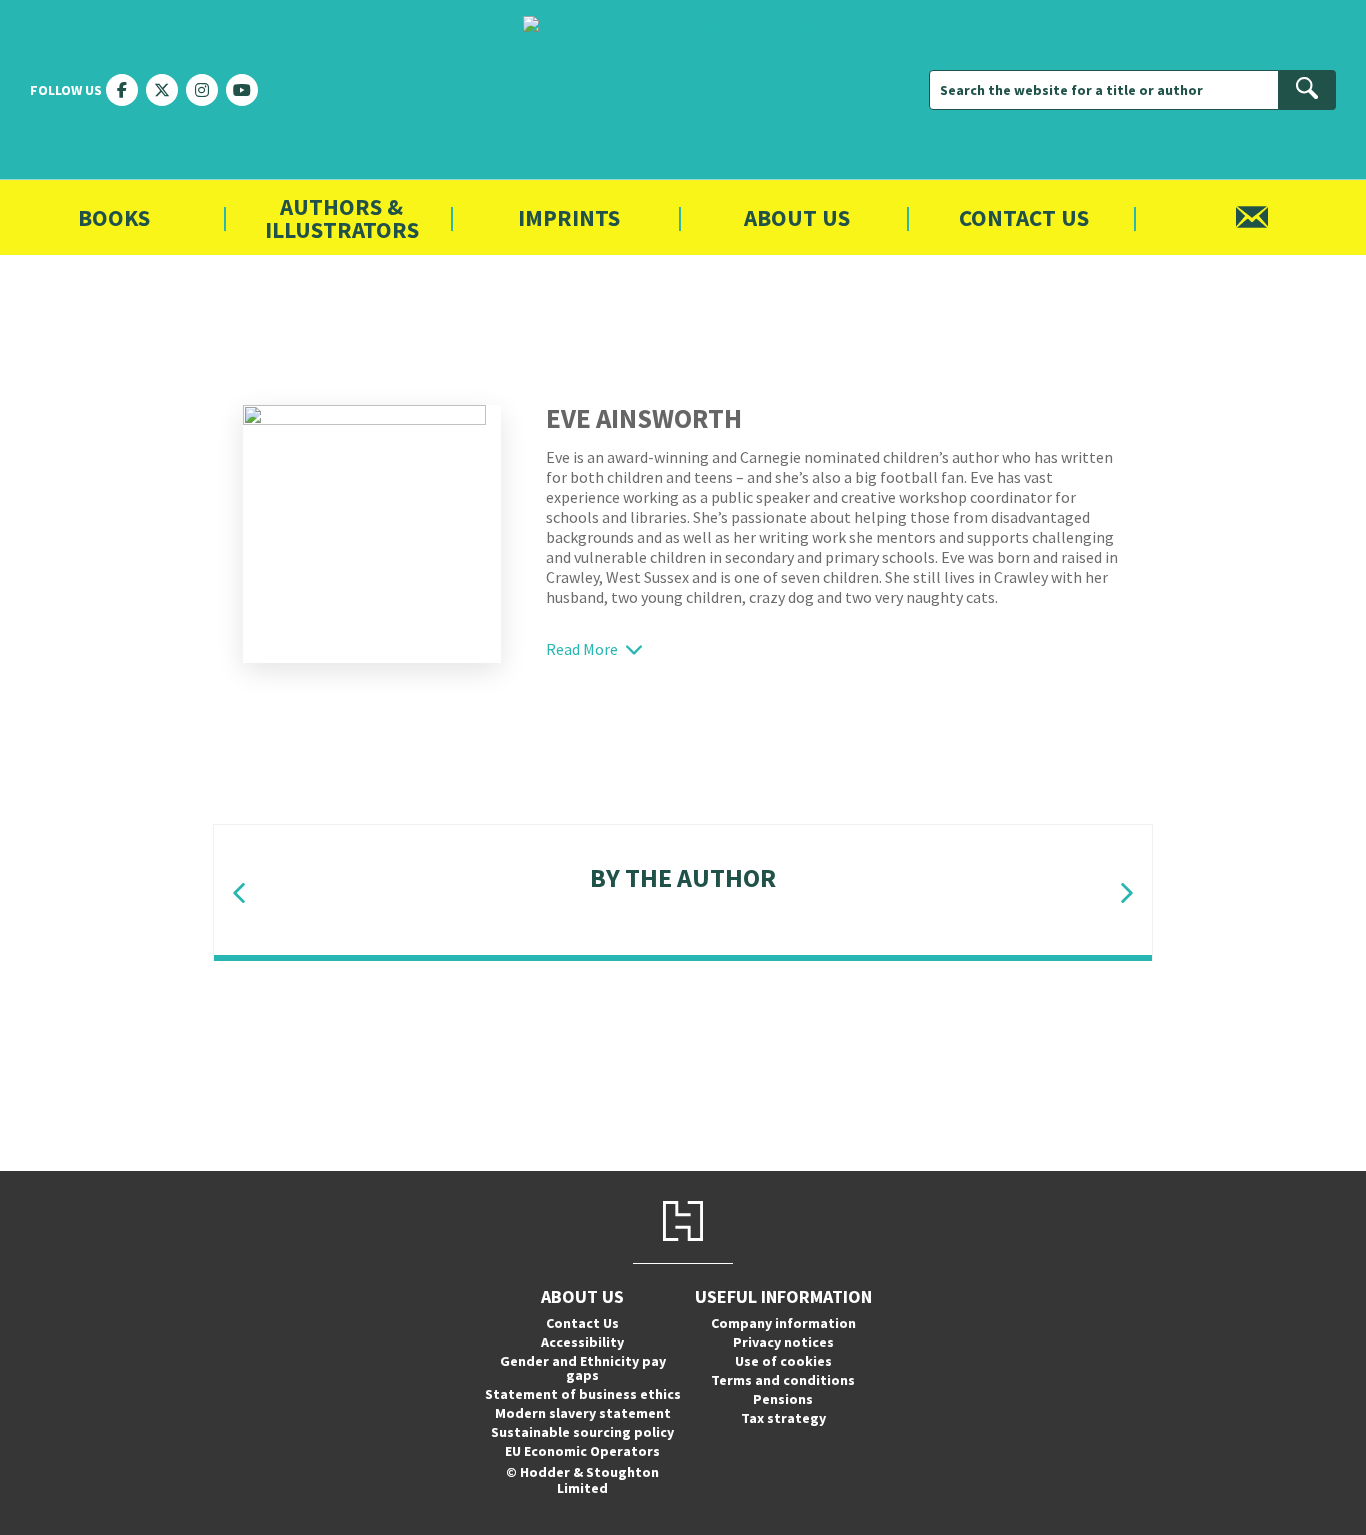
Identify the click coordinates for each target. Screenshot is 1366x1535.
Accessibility (582, 1342)
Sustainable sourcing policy (582, 1432)
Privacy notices (783, 1342)
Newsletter (1251, 217)
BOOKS (114, 217)
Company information (783, 1323)
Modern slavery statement (583, 1413)
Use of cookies (783, 1361)
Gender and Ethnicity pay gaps (583, 1368)
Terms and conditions (783, 1380)
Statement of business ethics (583, 1394)
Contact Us (1024, 217)
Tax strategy (783, 1418)
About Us (797, 217)
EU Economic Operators (582, 1451)
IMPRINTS (569, 217)
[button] (239, 893)
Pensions (783, 1399)
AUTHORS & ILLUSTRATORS (342, 218)
